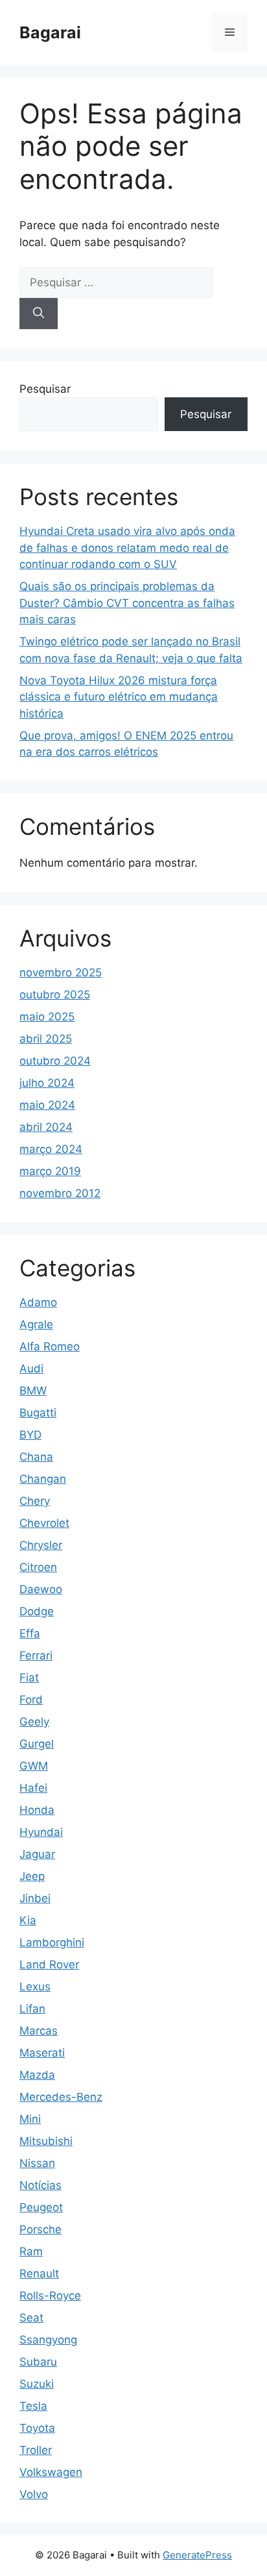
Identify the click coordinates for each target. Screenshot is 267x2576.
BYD (30, 1435)
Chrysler (41, 1545)
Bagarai (50, 32)
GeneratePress (197, 2555)
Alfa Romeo (50, 1346)
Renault (39, 2273)
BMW (33, 1391)
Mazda (37, 2075)
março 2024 (51, 1149)
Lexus (35, 1987)
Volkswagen (51, 2472)
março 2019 (50, 1171)
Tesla (33, 2406)
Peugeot (41, 2207)
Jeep (32, 1876)
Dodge (37, 1611)
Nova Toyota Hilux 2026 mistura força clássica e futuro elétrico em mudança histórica (119, 697)
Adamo (38, 1302)
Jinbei (35, 1898)
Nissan (37, 2163)
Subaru (38, 2362)
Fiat (29, 1678)
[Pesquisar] (39, 314)
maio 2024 (47, 1105)
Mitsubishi (46, 2141)
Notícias (41, 2185)
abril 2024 (46, 1127)
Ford (31, 1700)
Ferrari (36, 1655)
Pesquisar (45, 389)
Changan (43, 1479)
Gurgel (37, 1744)
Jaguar (37, 1854)
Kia (28, 1920)
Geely (34, 1722)
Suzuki (37, 2384)
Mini (30, 2119)
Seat (31, 2318)
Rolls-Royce (50, 2296)
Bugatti (38, 1413)
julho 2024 (47, 1083)
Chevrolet (44, 1523)
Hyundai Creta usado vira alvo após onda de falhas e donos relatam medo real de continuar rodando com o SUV (127, 548)
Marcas (39, 2031)
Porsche (41, 2229)
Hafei (33, 1788)
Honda (37, 1810)
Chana (36, 1457)
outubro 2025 (55, 995)
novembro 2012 (60, 1193)
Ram (31, 2251)
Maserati (42, 2053)
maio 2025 (47, 1017)
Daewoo (41, 1589)
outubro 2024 (55, 1061)
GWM (34, 1766)
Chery (35, 1501)
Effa (30, 1633)
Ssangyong (48, 2340)
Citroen (38, 1567)
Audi (31, 1368)
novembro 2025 (61, 972)
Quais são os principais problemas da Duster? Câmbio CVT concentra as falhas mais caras (127, 603)
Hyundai (41, 1832)
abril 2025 (46, 1039)
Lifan (32, 2009)
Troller (36, 2450)
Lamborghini (52, 1942)
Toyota (37, 2428)
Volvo (34, 2494)
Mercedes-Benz (61, 2097)
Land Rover (49, 1964)
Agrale (36, 1324)
